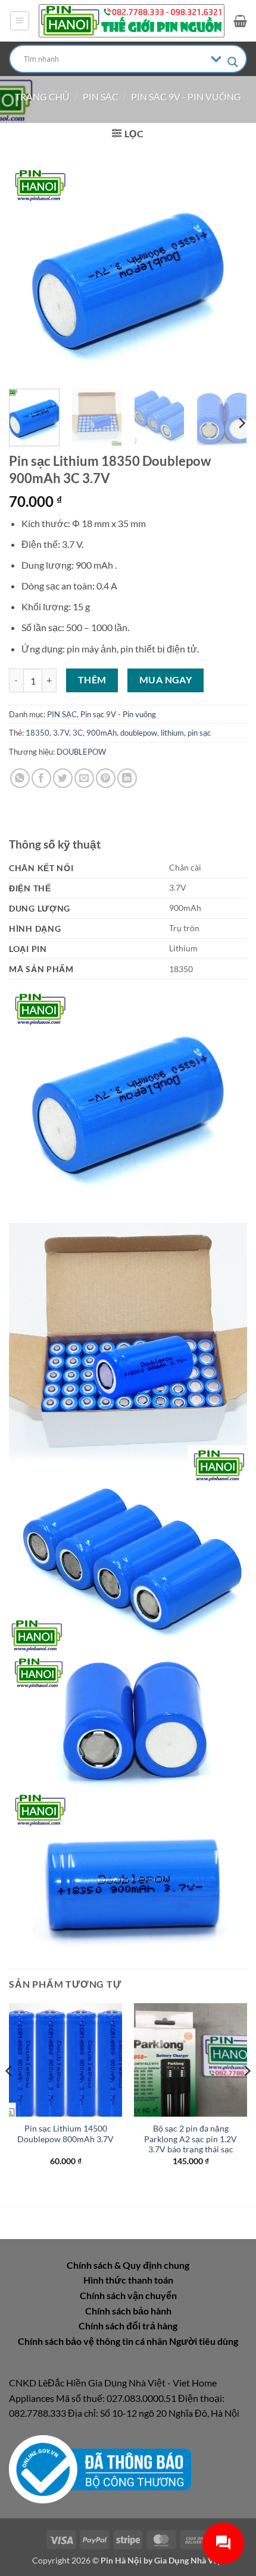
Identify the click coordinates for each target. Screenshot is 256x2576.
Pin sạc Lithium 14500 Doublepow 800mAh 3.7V (65, 2134)
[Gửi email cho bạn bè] (84, 778)
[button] (20, 21)
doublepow (139, 733)
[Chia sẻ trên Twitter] (63, 778)
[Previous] (29, 272)
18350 (38, 733)
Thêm (92, 680)
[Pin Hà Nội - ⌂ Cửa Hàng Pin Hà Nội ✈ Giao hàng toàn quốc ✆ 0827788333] (132, 21)
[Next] (227, 272)
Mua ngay (166, 680)
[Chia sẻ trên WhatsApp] (20, 778)
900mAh (102, 733)
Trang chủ (42, 97)
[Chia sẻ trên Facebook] (41, 778)
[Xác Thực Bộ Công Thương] (100, 2468)
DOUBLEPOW (81, 752)
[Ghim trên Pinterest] (106, 778)
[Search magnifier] (233, 62)
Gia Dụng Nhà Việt (189, 2560)
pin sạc (199, 733)
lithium (172, 733)
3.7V (61, 733)
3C (78, 733)
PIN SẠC (101, 97)
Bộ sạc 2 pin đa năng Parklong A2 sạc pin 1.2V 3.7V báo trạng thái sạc (191, 2139)
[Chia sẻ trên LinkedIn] (127, 778)
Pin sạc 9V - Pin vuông (186, 97)
